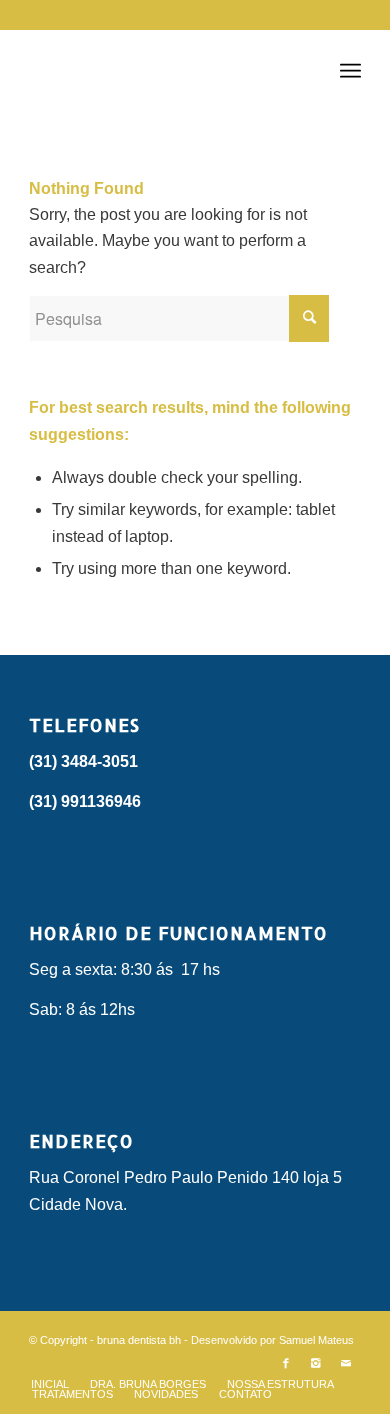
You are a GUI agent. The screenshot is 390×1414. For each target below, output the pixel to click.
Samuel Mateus (316, 1340)
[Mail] (346, 1363)
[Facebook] (286, 1363)
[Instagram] (316, 1363)
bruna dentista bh (139, 1340)
